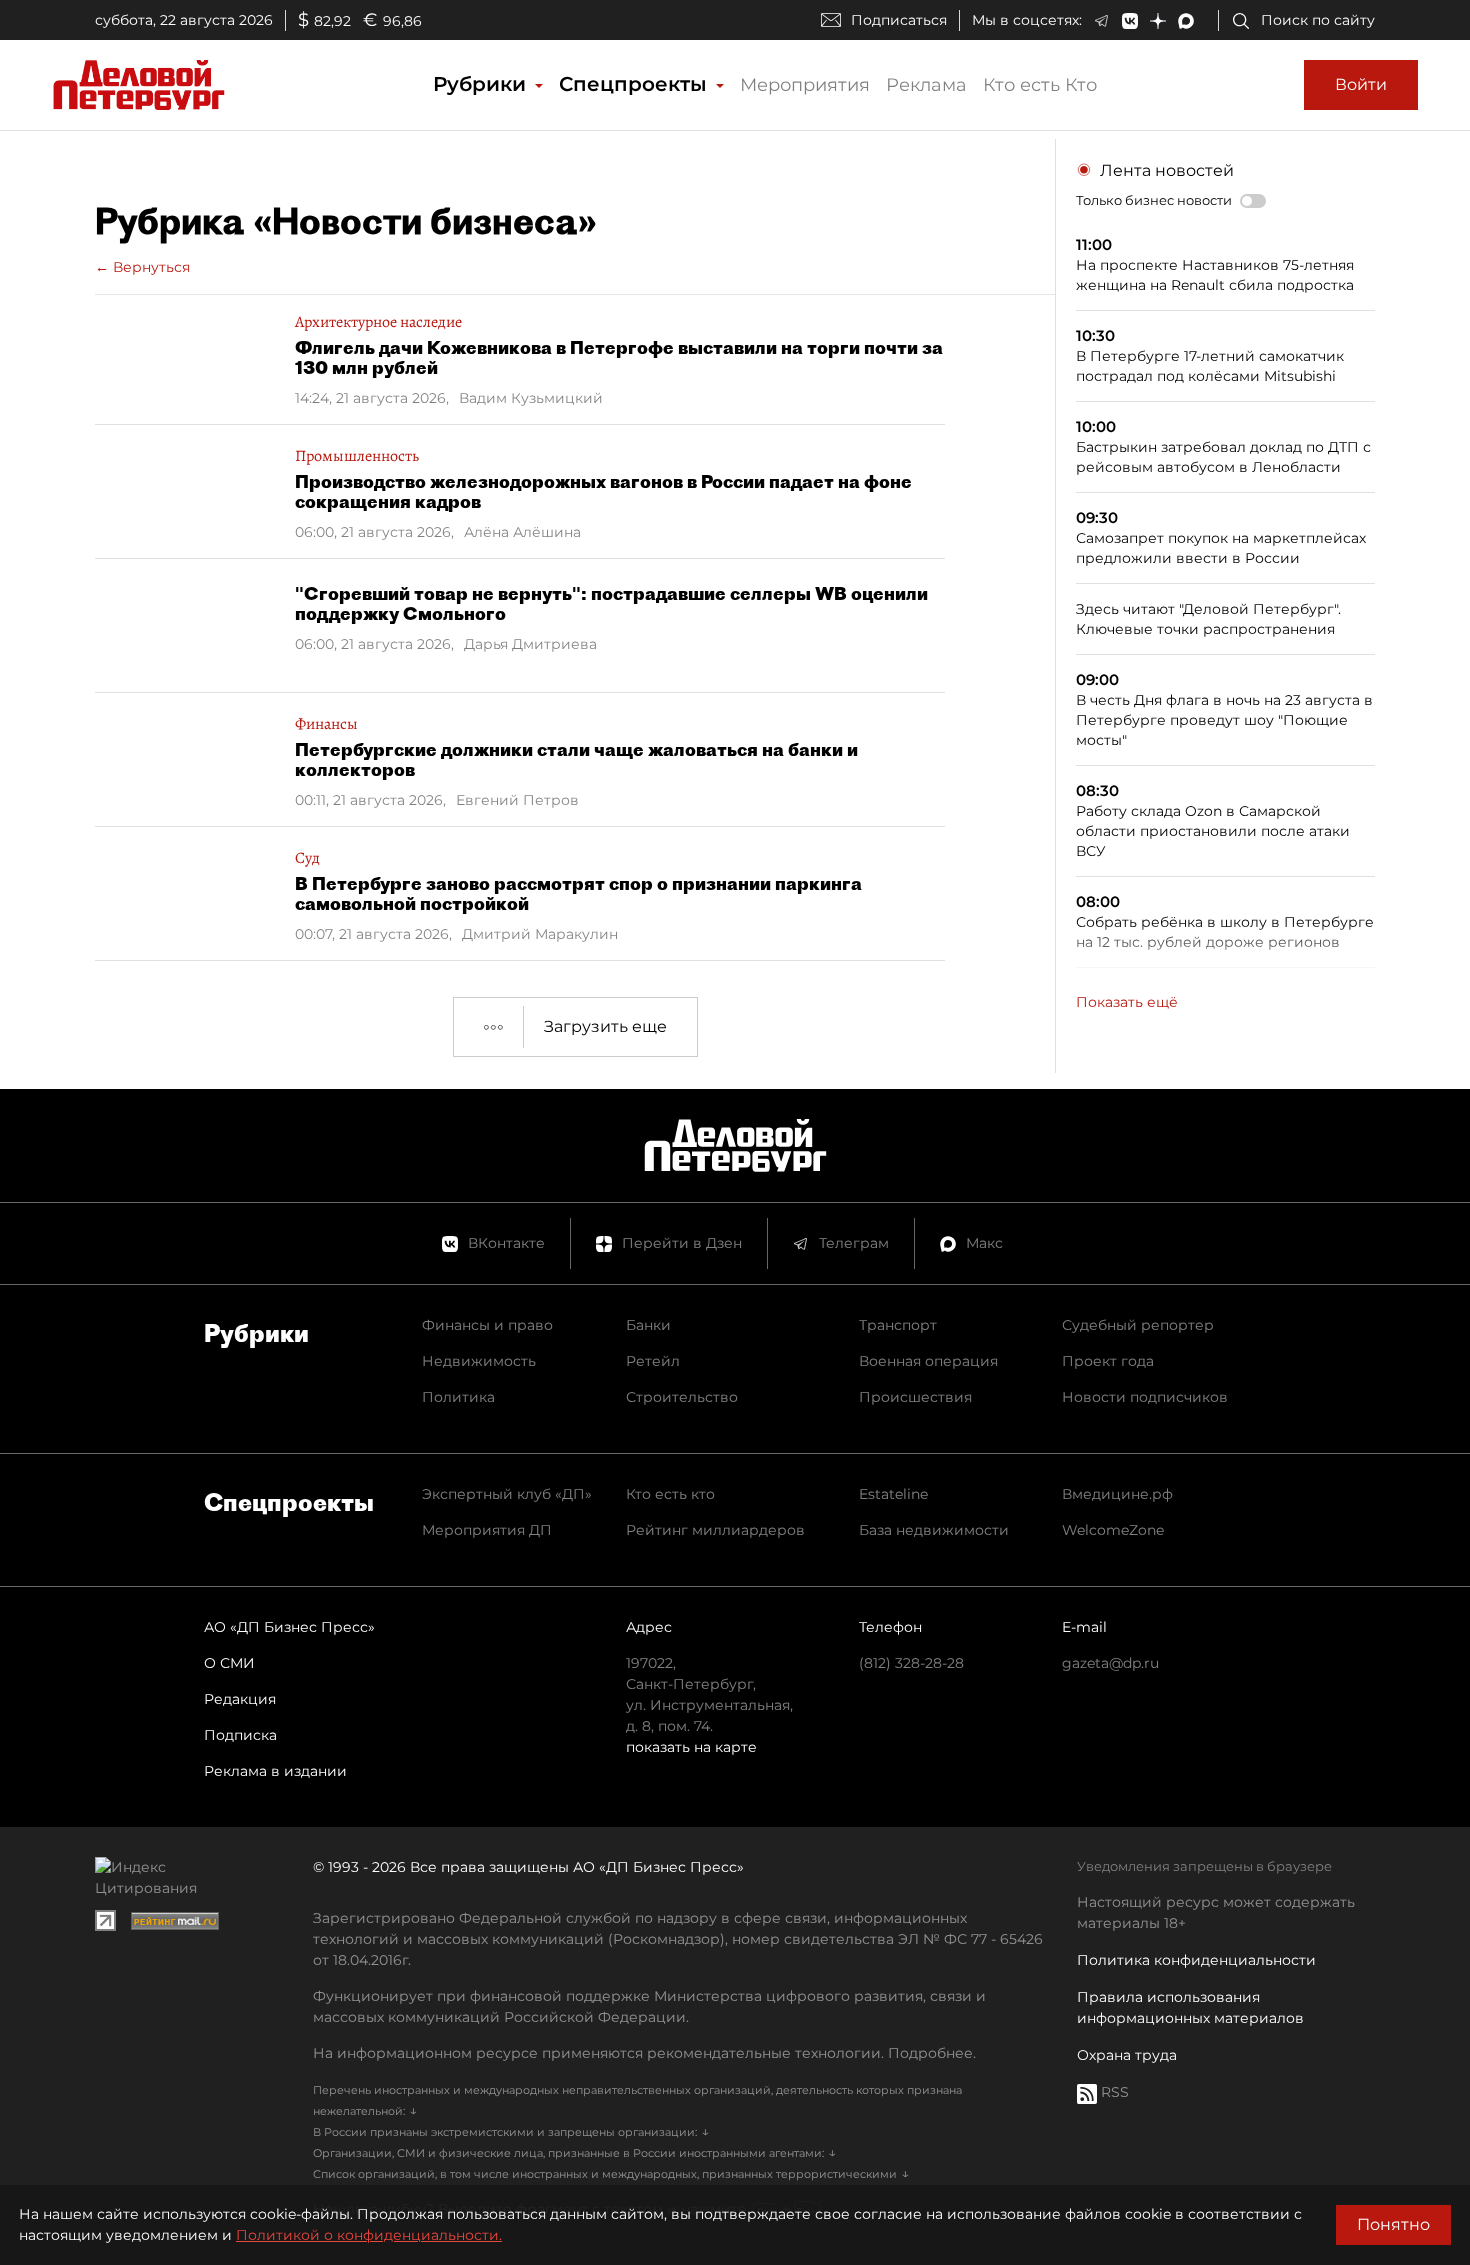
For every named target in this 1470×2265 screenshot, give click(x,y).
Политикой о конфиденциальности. (369, 2235)
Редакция (240, 1699)
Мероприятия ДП (487, 1530)
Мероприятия (805, 85)
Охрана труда (1127, 2055)
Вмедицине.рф (1117, 1494)
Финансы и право (487, 1325)
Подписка (240, 1735)
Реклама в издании (275, 1771)
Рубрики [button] (482, 84)
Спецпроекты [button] (636, 84)
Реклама (926, 85)
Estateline (893, 1494)
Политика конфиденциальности (1196, 1960)
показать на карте (691, 1747)
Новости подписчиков (1145, 1397)
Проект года (1108, 1361)
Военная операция (928, 1361)
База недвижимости (934, 1530)
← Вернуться (142, 267)
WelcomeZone (1113, 1530)
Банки (648, 1325)
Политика (458, 1397)
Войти (1361, 84)
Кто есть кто (670, 1494)
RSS (1113, 2092)
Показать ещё (1127, 1002)
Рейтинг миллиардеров (715, 1530)
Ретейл (653, 1361)
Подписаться (899, 20)
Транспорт (898, 1325)
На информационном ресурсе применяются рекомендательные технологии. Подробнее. (644, 2053)
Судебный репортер (1138, 1325)
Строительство (682, 1397)
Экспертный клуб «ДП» (507, 1494)
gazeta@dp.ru (1110, 1663)
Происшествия (915, 1397)
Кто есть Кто (1040, 85)
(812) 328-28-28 (911, 1663)
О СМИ (229, 1663)
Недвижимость (479, 1361)
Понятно (1393, 2224)
